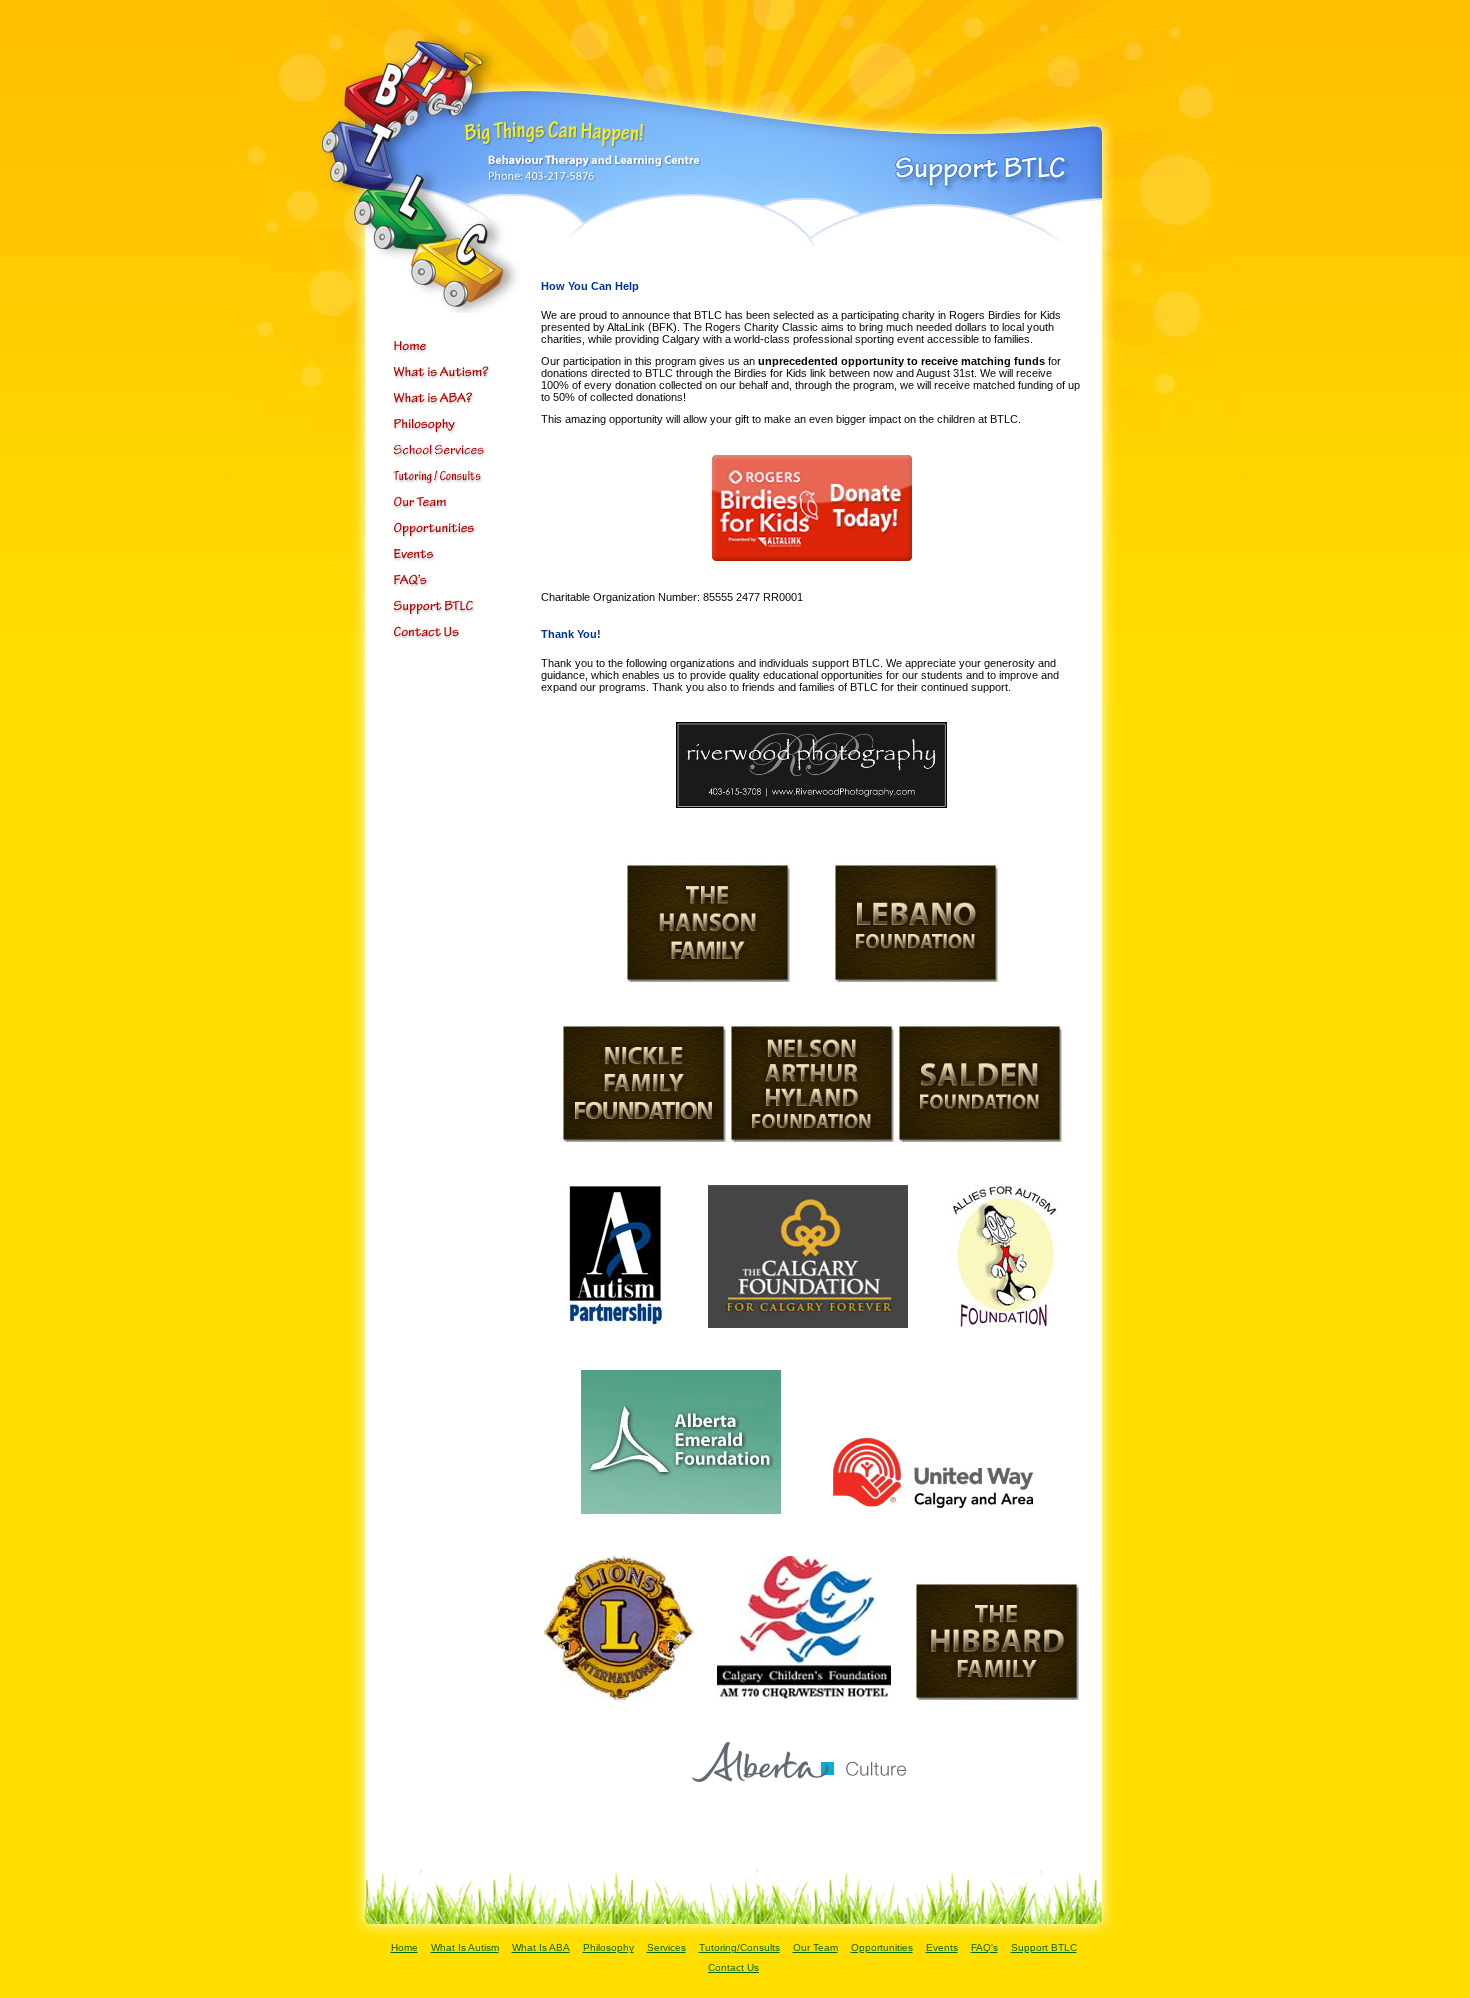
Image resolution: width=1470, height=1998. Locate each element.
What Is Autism (465, 1947)
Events (942, 1947)
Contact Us (733, 1967)
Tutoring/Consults (739, 1947)
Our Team (815, 1947)
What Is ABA (541, 1947)
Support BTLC (1044, 1947)
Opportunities (882, 1947)
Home (404, 1947)
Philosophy (608, 1947)
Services (666, 1947)
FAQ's (984, 1947)
